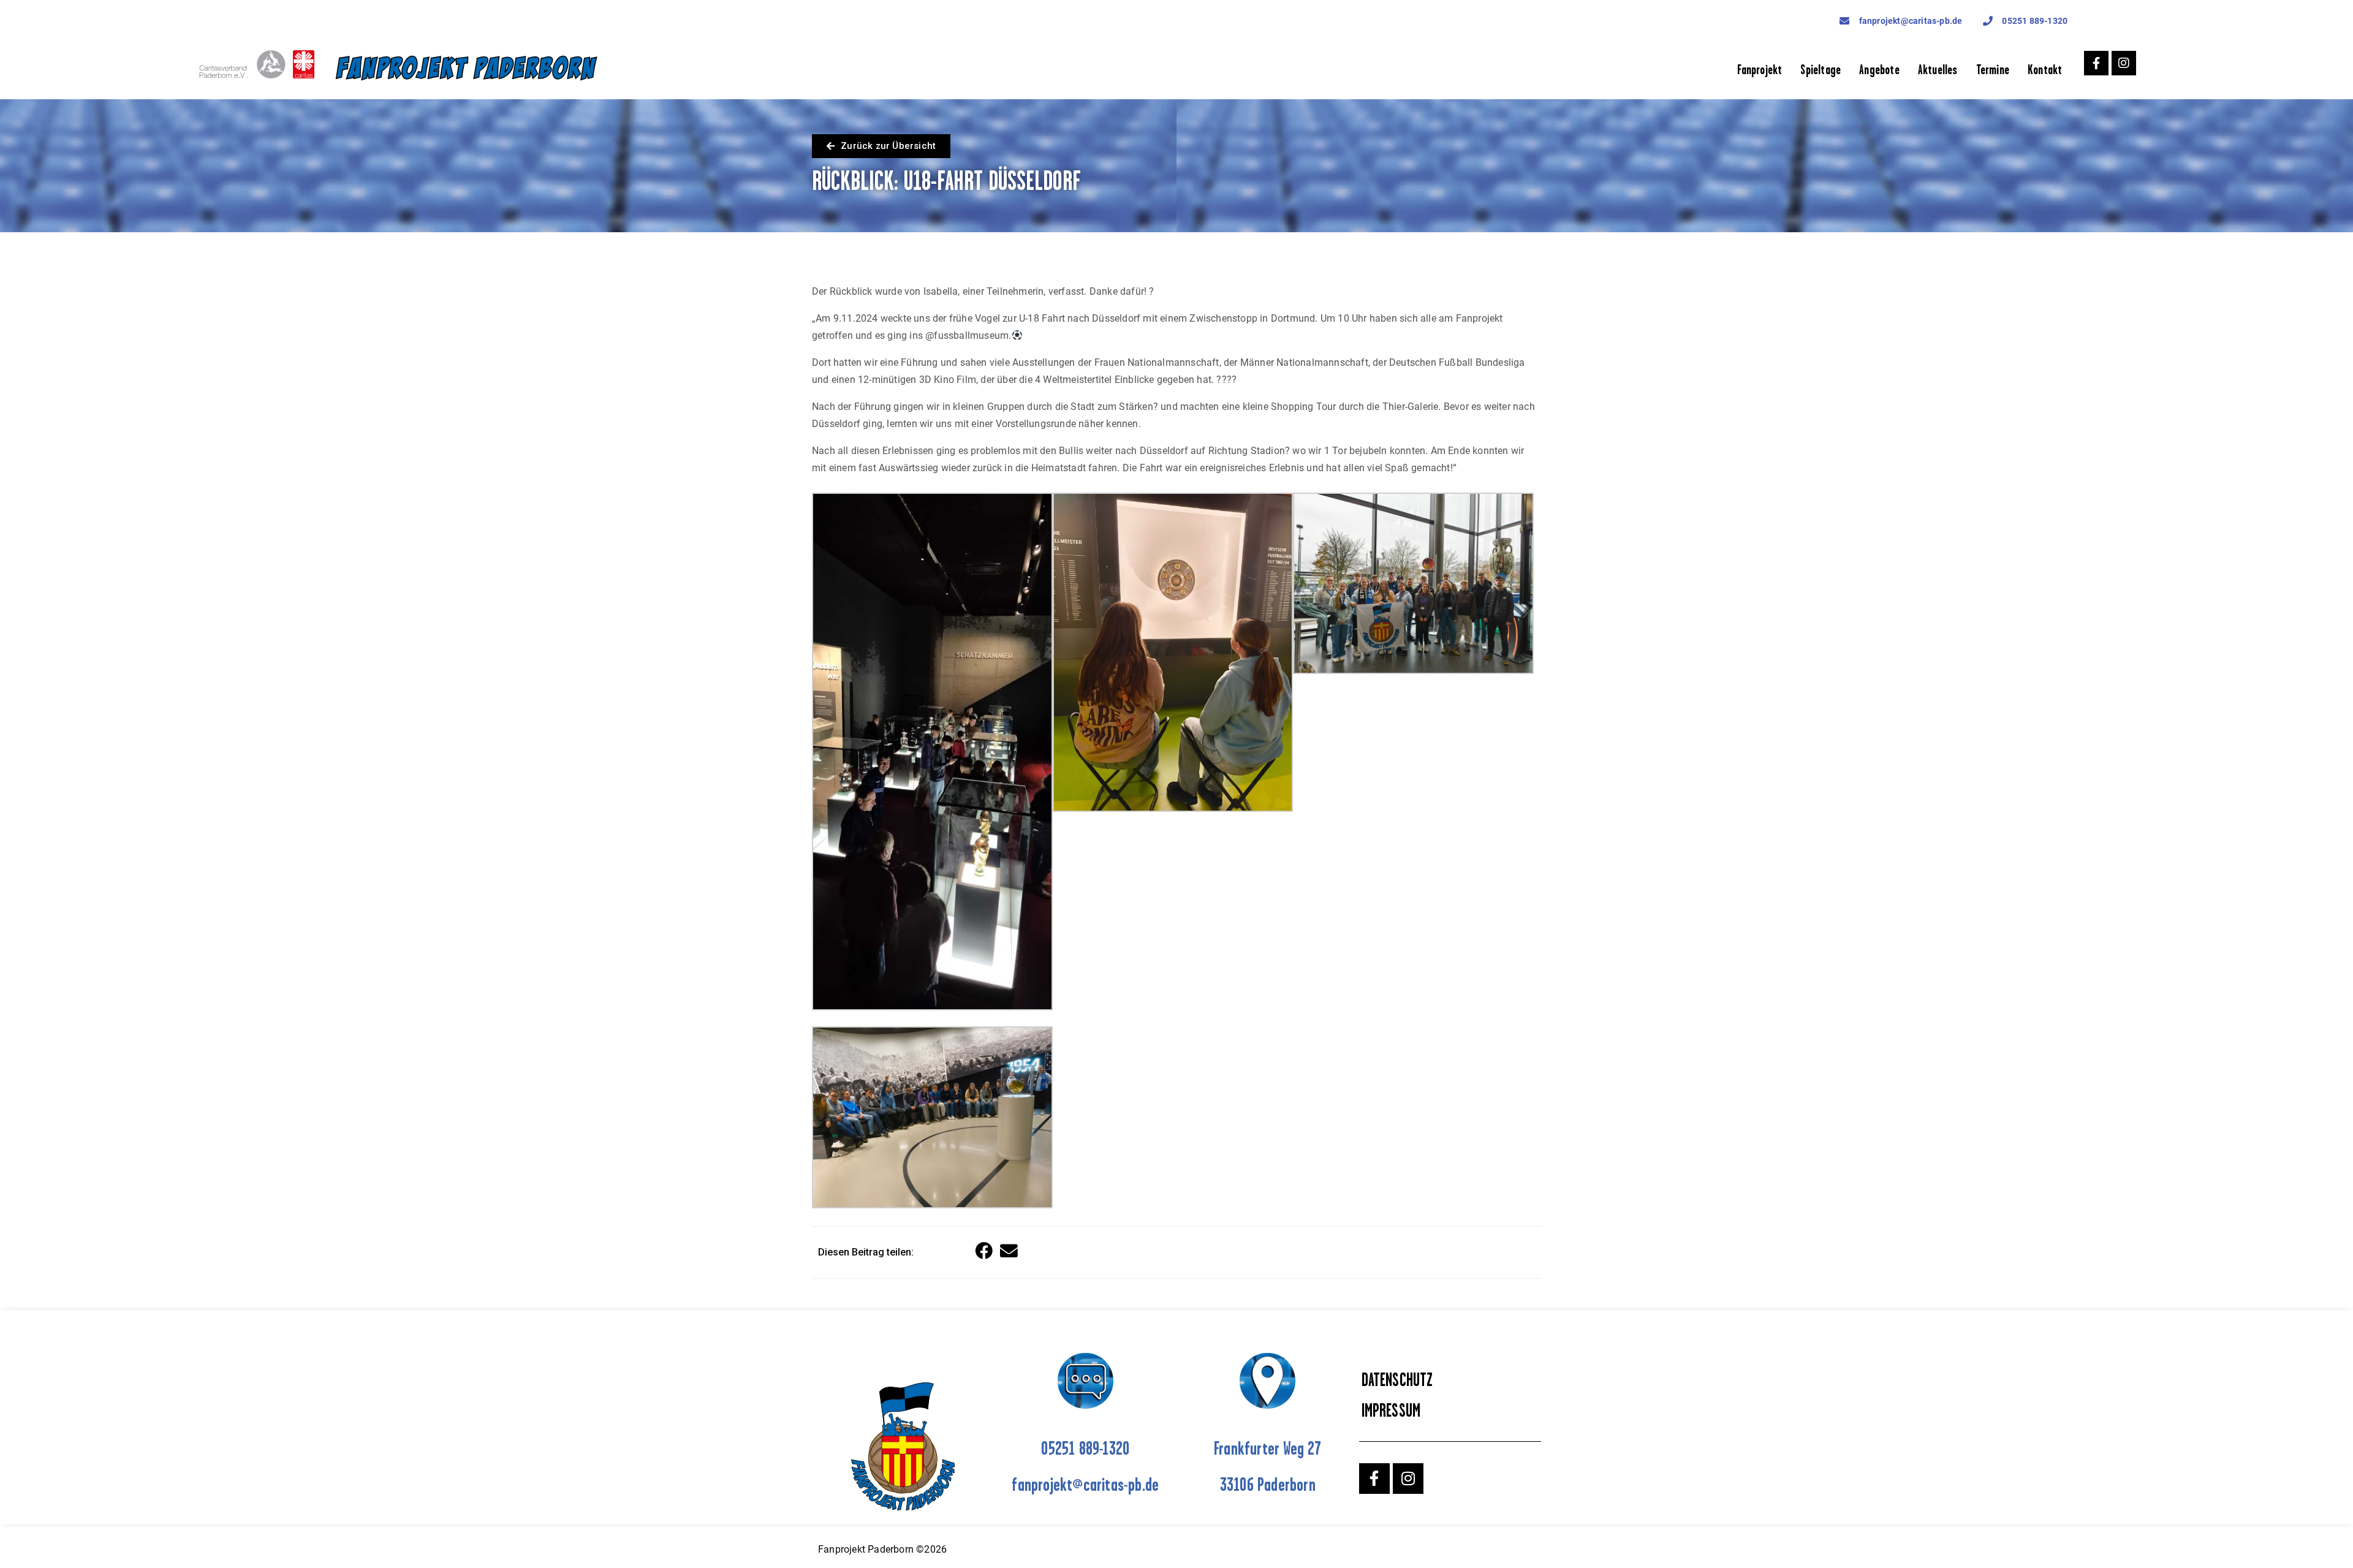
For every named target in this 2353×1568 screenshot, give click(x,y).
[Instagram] (2124, 63)
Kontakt (2045, 70)
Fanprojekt (1760, 70)
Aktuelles (1938, 70)
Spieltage (1821, 70)
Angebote (1879, 70)
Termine (1993, 70)
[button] (985, 1252)
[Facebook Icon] (2096, 63)
